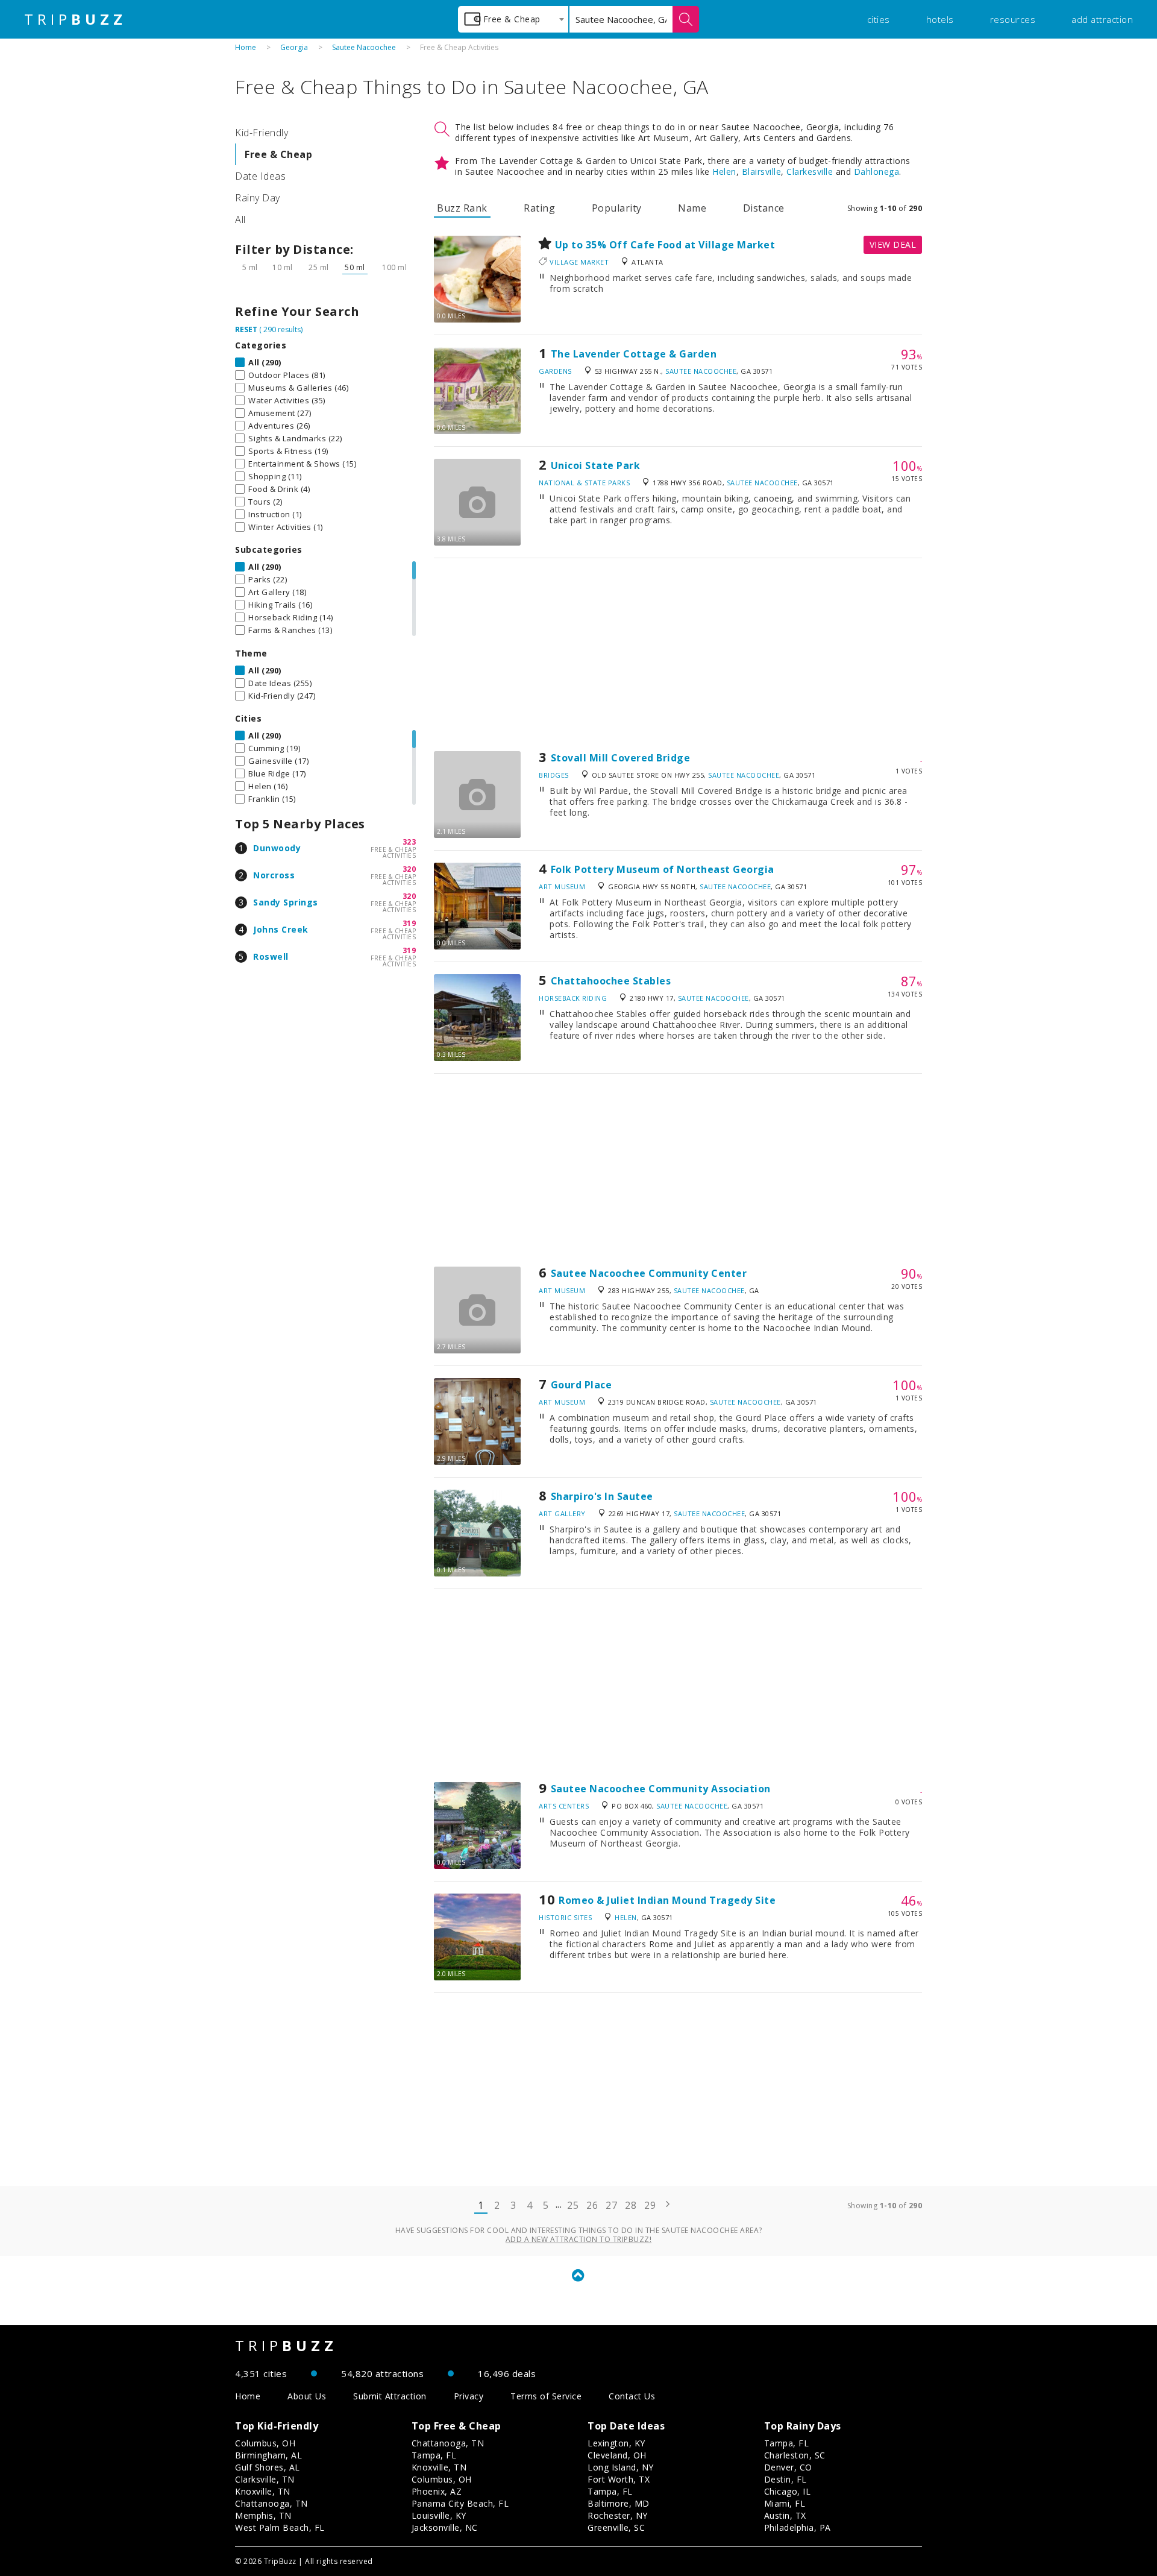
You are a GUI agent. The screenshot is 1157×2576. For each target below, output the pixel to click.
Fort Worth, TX (619, 2479)
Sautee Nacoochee (364, 47)
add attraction (1102, 19)
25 (573, 2205)
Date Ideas (260, 176)
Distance (764, 208)
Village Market (579, 262)
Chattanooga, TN (271, 2503)
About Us (307, 2396)
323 (409, 842)
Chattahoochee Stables (611, 981)
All (240, 219)
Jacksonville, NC (445, 2527)
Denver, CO (788, 2467)
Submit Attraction (390, 2396)
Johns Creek (281, 929)
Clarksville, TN (265, 2479)
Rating (539, 208)
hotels (940, 19)
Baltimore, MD (619, 2503)
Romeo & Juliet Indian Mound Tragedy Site (667, 1900)
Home (246, 47)
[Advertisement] (678, 655)
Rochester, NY (618, 2515)
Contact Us (632, 2396)
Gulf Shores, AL (268, 2467)
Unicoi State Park (596, 465)
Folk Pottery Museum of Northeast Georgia (663, 869)
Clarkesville (810, 172)
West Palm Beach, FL (280, 2527)
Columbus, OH (265, 2443)
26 (592, 2205)
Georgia (294, 47)
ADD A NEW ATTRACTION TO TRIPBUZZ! (579, 2239)
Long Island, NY (621, 2467)
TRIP (75, 19)
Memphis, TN (263, 2515)
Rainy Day (258, 198)
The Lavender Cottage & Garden (634, 354)
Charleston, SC (795, 2455)
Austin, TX (785, 2515)
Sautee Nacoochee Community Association (661, 1789)
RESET (246, 329)
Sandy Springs (286, 902)
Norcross (274, 875)
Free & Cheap (278, 154)
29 (650, 2205)
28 (631, 2205)
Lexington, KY (616, 2443)
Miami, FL (785, 2503)
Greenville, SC (616, 2527)
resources (1013, 19)
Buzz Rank (462, 208)
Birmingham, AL (268, 2455)
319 (409, 923)
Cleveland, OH (617, 2455)
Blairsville (762, 172)
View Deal (893, 244)
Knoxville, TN (263, 2491)
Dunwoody (277, 848)
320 (409, 869)
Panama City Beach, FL (460, 2503)
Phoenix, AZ (437, 2491)
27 (611, 2205)
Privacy (469, 2396)
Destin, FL (785, 2479)
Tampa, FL (434, 2455)
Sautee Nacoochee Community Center (649, 1273)
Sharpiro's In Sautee (602, 1496)
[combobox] (513, 19)
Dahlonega (877, 172)
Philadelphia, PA (798, 2527)
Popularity (617, 208)
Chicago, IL (788, 2491)
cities (879, 19)
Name (692, 208)
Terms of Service (546, 2396)
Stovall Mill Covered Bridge (621, 758)
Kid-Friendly (262, 133)
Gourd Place (582, 1385)
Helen (724, 172)
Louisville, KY (439, 2515)
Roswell (271, 956)
